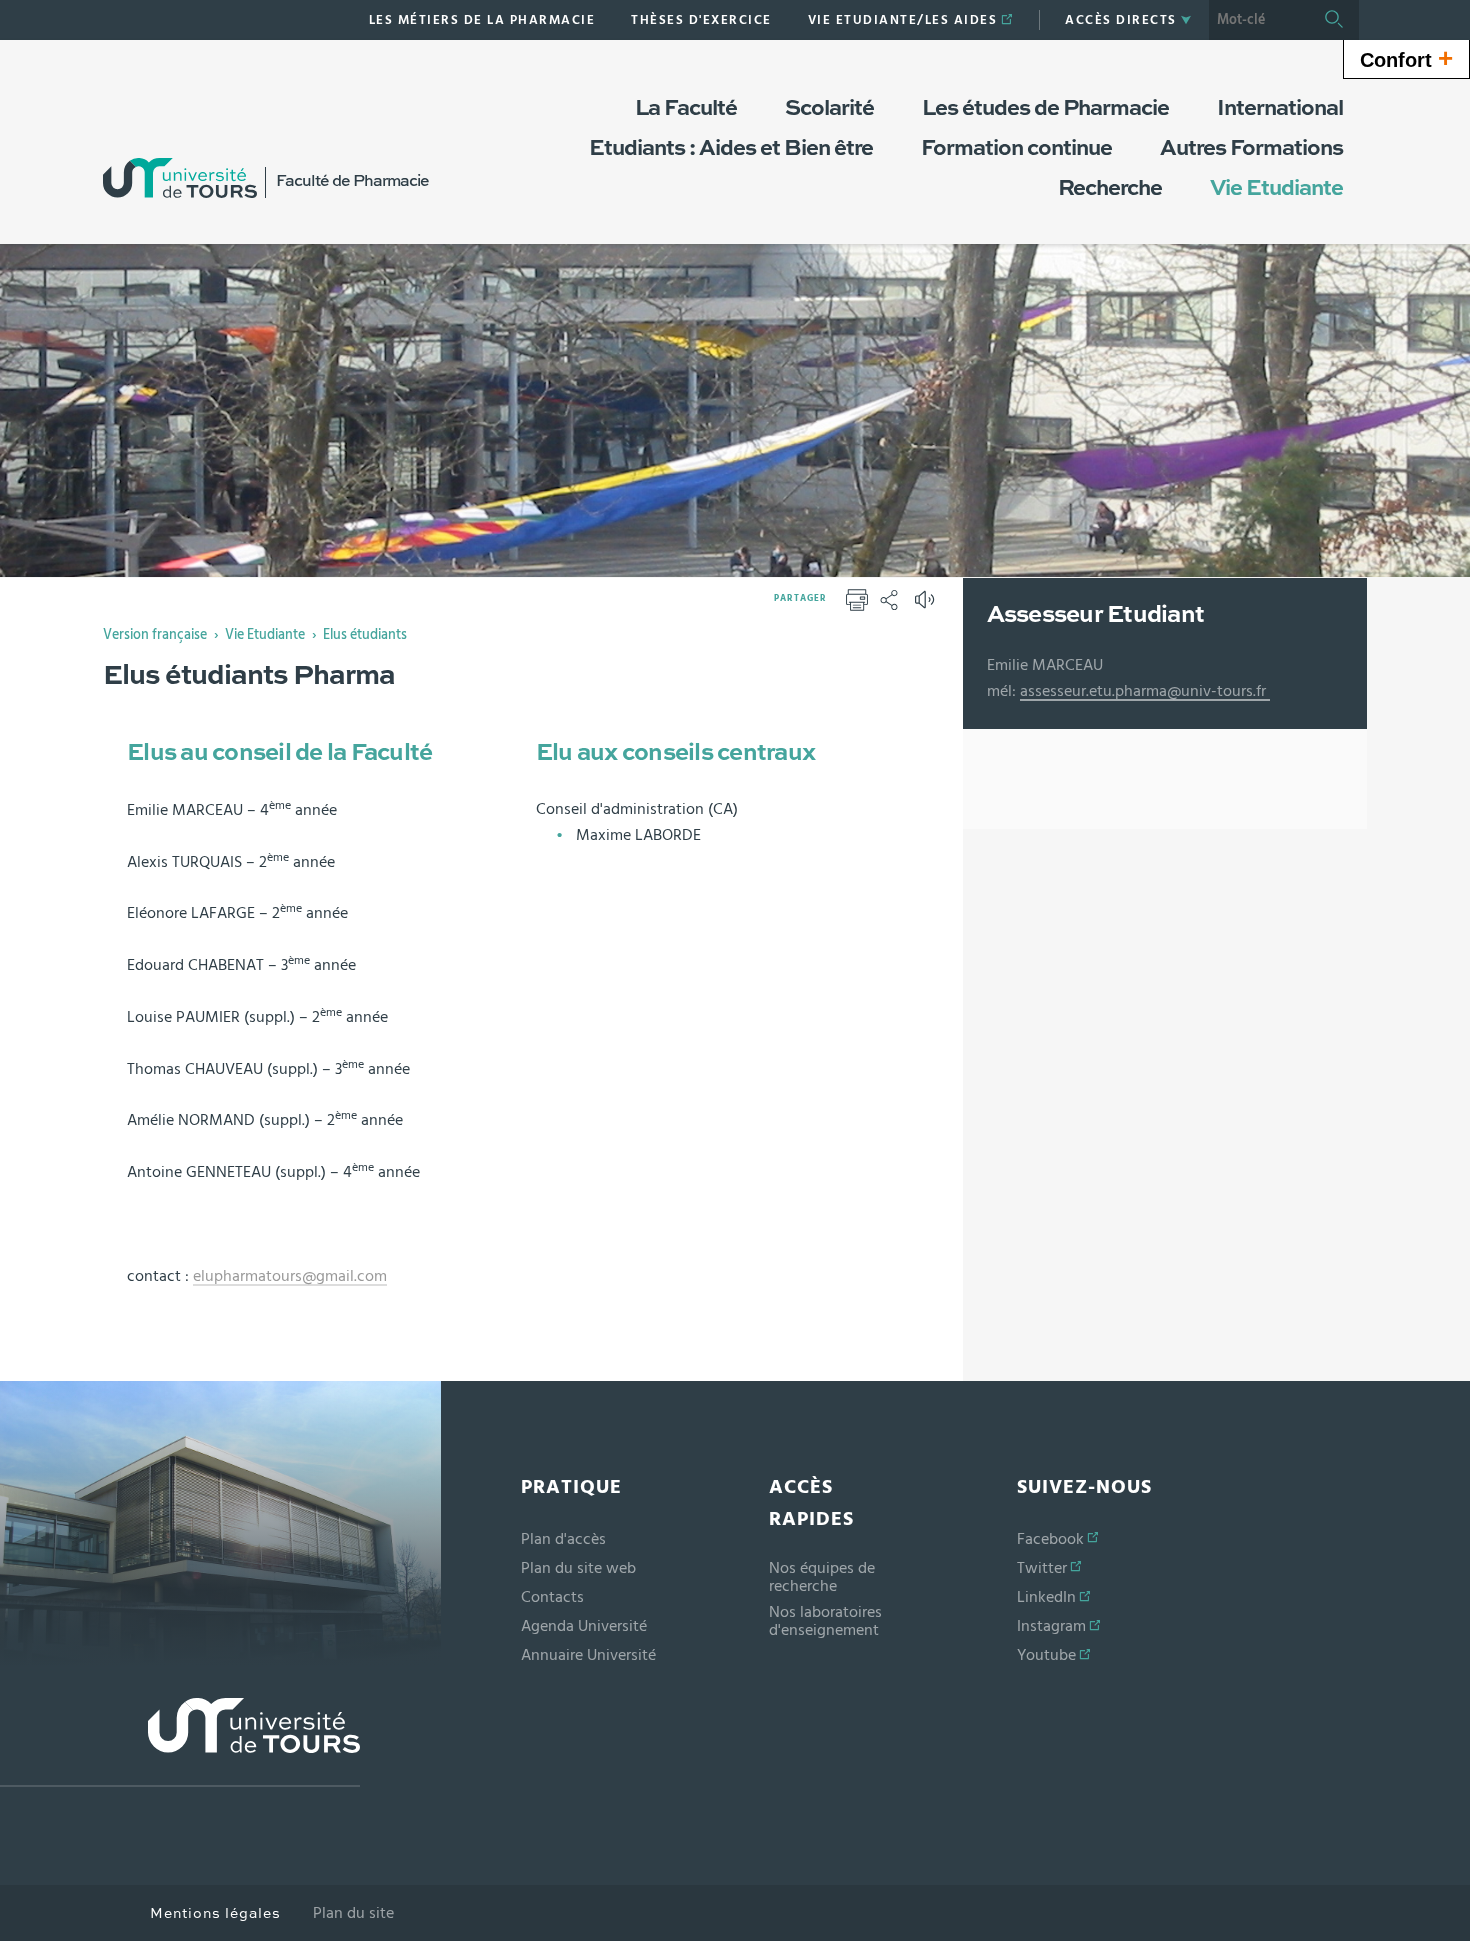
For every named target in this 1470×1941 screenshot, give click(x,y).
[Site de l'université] (180, 1742)
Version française (155, 635)
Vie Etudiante (265, 635)
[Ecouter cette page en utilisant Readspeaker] (927, 606)
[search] (1259, 20)
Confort (1406, 58)
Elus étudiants (365, 635)
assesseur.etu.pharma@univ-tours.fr (1145, 691)
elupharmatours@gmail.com (290, 1276)
